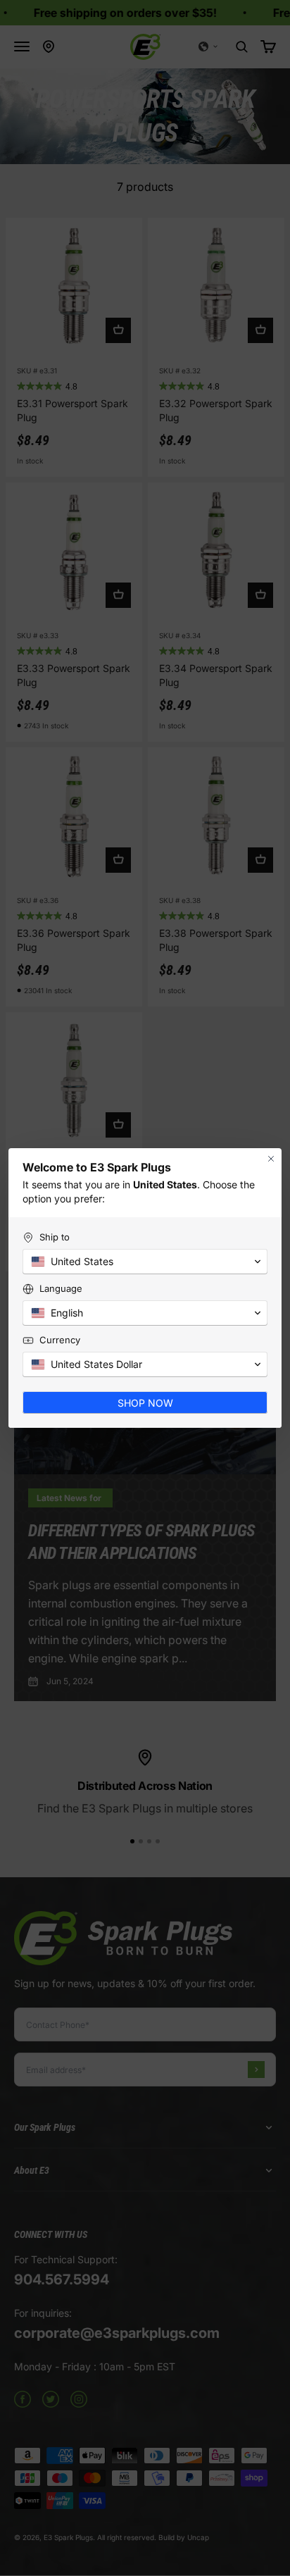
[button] (145, 1262)
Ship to (55, 1237)
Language (61, 1288)
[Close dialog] (271, 1159)
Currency (60, 1340)
